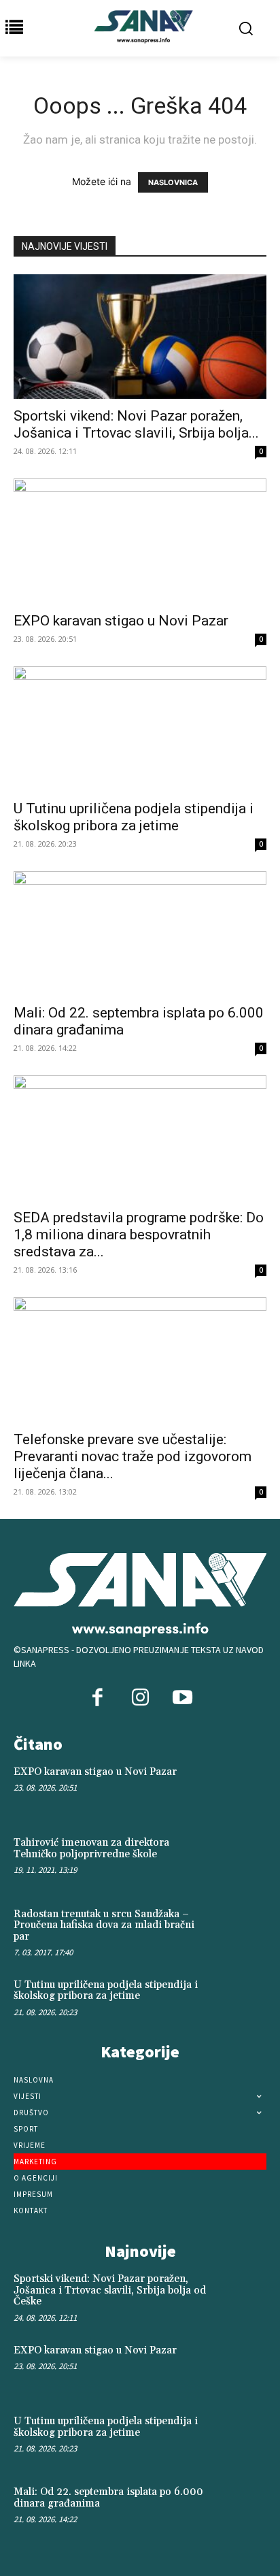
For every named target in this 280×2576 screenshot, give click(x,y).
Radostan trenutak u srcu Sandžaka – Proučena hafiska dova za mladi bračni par (104, 1925)
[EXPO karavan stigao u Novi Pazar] (140, 541)
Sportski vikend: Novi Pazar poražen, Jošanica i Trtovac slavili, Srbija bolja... (136, 424)
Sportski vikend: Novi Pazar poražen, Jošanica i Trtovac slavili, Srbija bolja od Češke (110, 2290)
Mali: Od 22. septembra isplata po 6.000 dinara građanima (108, 2498)
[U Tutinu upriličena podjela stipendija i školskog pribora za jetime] (140, 729)
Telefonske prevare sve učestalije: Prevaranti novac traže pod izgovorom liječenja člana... (133, 1456)
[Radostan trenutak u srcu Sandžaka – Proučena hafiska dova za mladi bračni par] (241, 1931)
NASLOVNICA (173, 182)
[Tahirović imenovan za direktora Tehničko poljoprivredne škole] (241, 1860)
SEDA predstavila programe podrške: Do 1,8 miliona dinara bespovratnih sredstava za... (139, 1235)
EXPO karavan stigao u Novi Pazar (121, 621)
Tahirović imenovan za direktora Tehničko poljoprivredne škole (91, 1848)
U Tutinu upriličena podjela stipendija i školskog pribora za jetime (134, 817)
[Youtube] (182, 1699)
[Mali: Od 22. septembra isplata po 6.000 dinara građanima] (140, 934)
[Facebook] (98, 1699)
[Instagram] (140, 1699)
